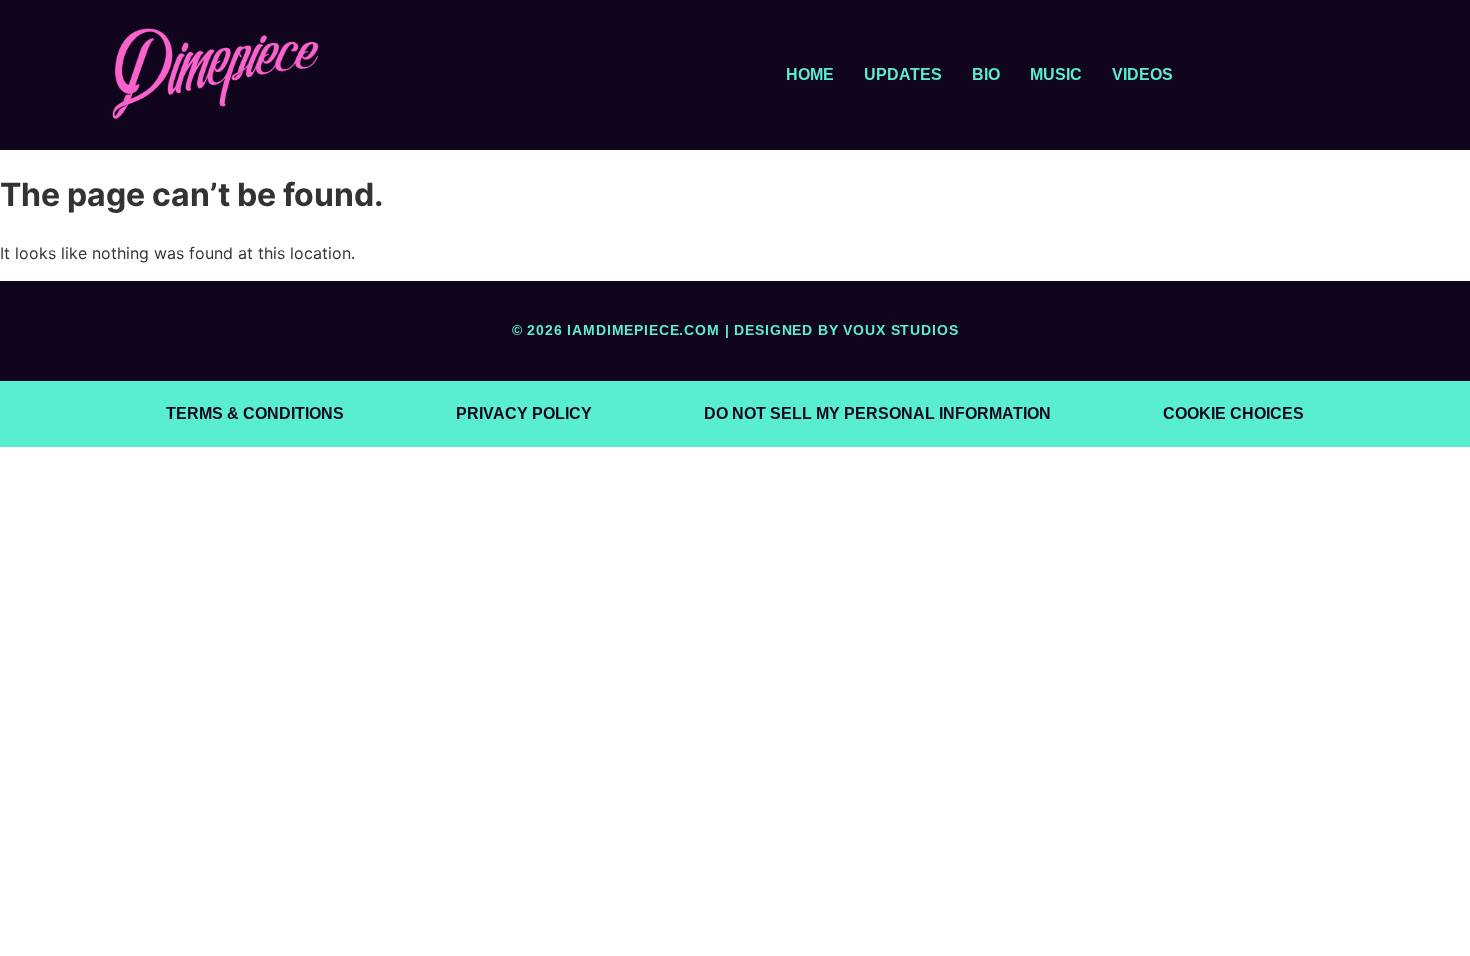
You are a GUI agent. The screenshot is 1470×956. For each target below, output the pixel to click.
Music (1056, 74)
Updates (903, 74)
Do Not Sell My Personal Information (877, 413)
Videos (1142, 74)
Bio (986, 74)
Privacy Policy (524, 413)
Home (810, 74)
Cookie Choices (1233, 413)
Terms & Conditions (255, 413)
